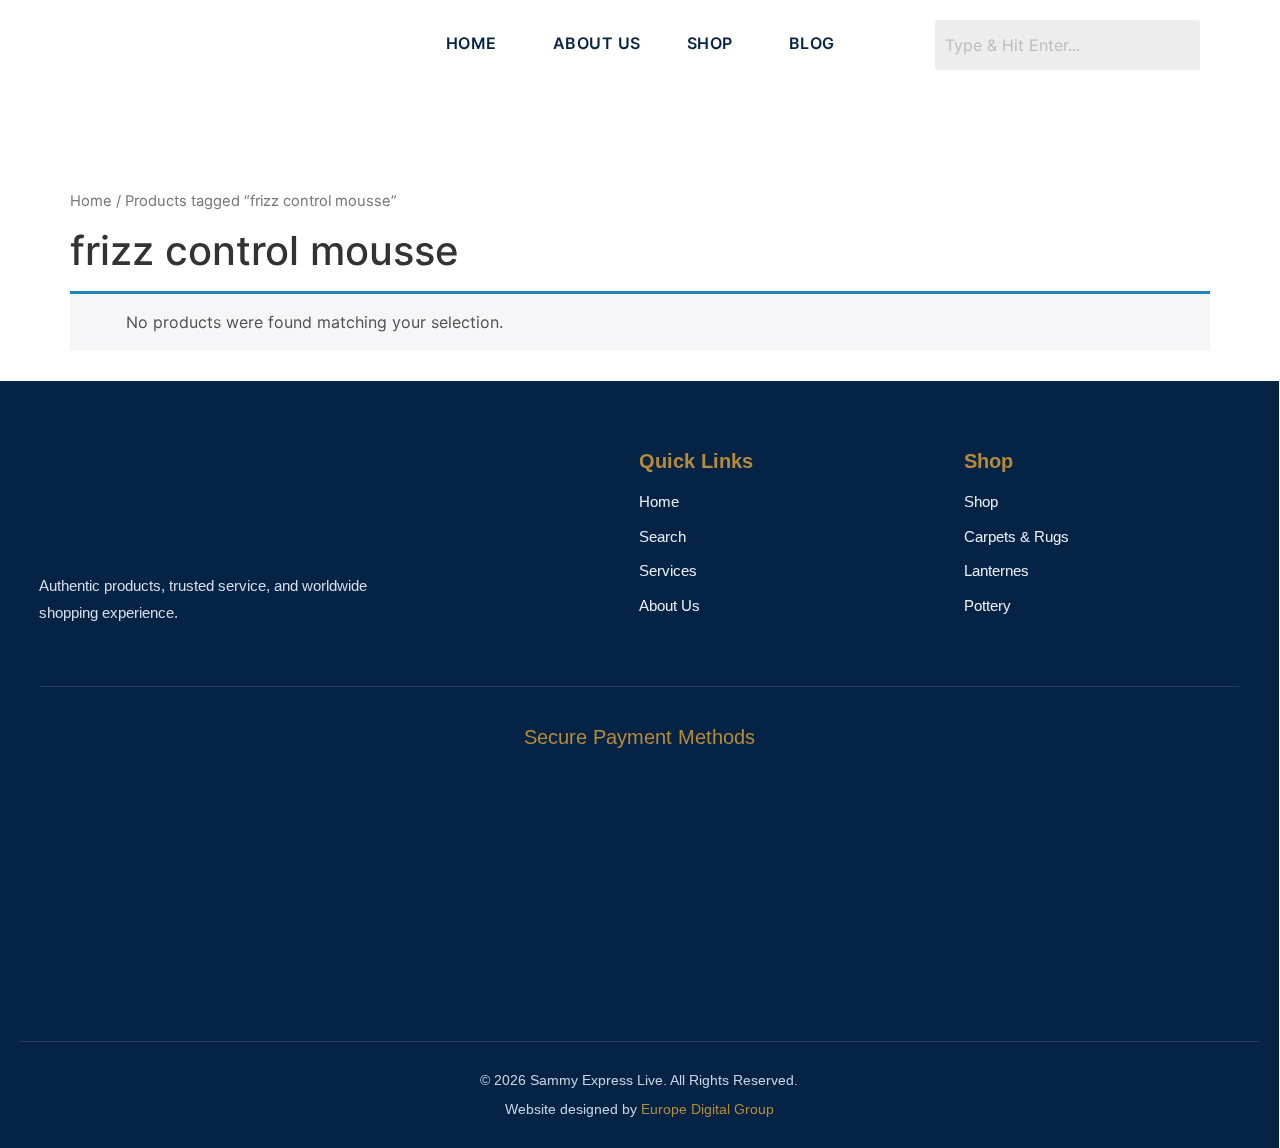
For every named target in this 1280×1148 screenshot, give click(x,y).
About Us (669, 605)
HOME (471, 43)
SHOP (710, 43)
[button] (476, 43)
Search (662, 536)
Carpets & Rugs (1016, 536)
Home (91, 201)
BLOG (812, 43)
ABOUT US (597, 43)
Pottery (987, 605)
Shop (981, 501)
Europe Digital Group (707, 1109)
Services (668, 570)
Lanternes (996, 570)
